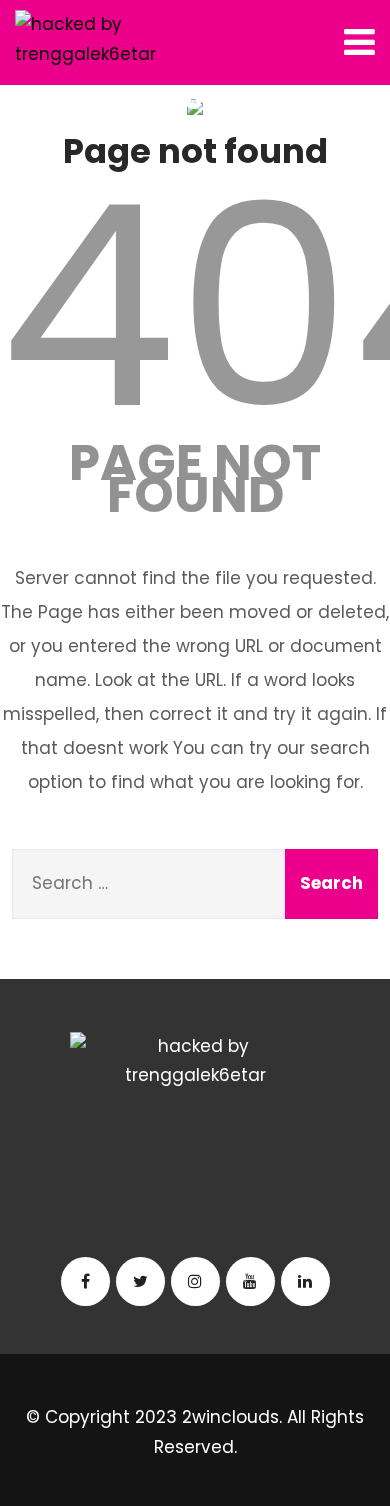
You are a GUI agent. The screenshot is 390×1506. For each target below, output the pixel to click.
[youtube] (250, 1281)
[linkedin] (305, 1281)
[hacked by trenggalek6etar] (91, 40)
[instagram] (195, 1281)
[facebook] (85, 1281)
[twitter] (140, 1281)
